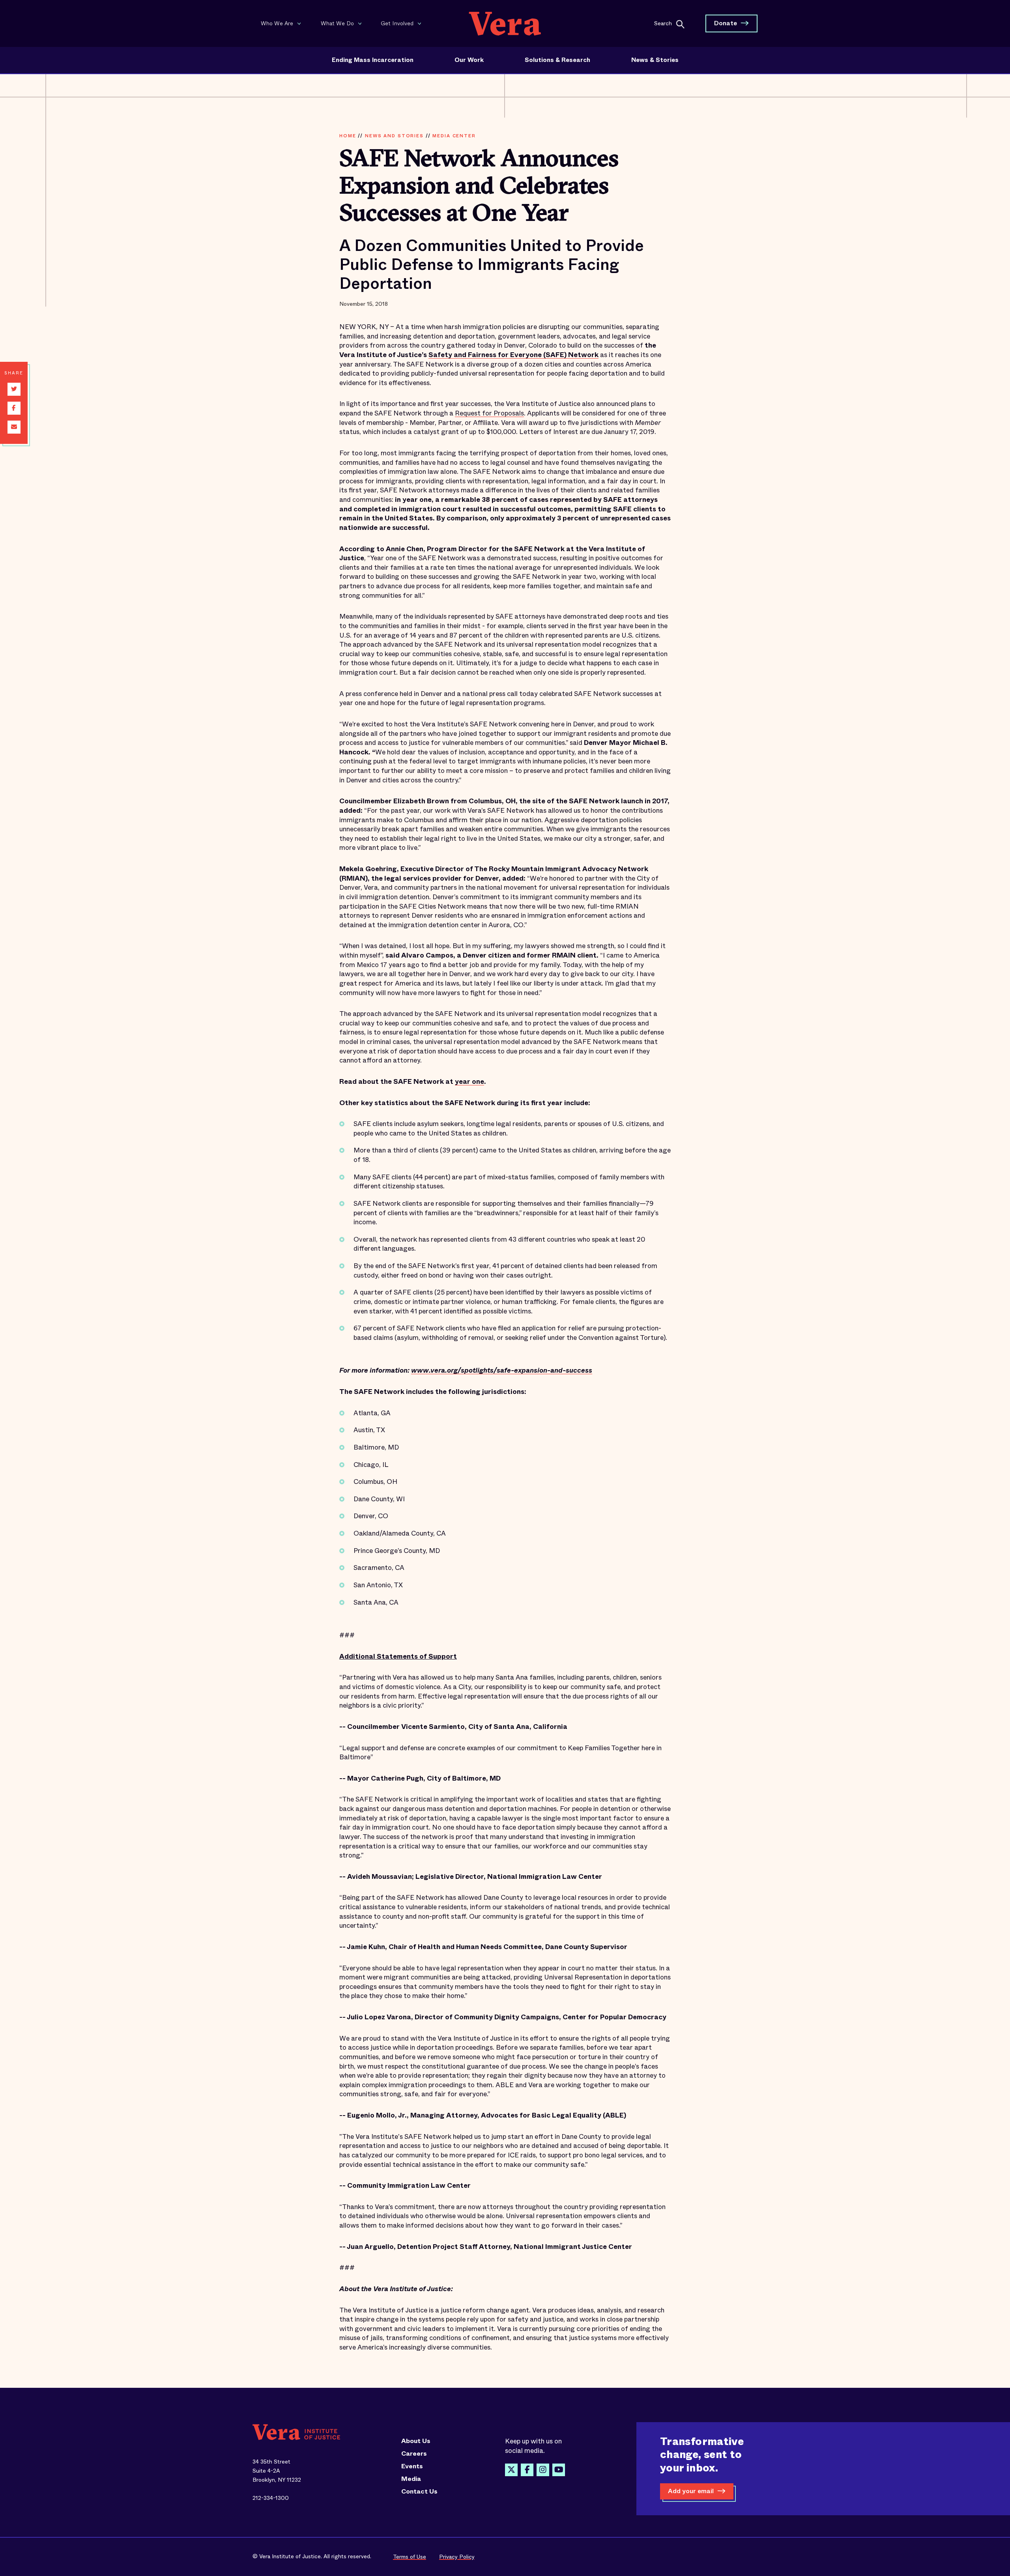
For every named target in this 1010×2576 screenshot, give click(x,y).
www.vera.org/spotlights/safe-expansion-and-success (502, 1370)
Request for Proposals (489, 413)
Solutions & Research (557, 60)
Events (412, 2466)
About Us (416, 2441)
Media (411, 2479)
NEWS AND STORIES (394, 136)
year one (469, 1082)
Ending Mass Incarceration (373, 60)
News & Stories (655, 60)
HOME (348, 136)
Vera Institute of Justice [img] (505, 23)
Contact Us (419, 2492)
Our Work (469, 60)
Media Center (454, 136)
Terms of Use (410, 2557)
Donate (726, 23)
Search (663, 23)
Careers (414, 2454)
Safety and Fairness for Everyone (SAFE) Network (513, 355)
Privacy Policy (457, 2557)
